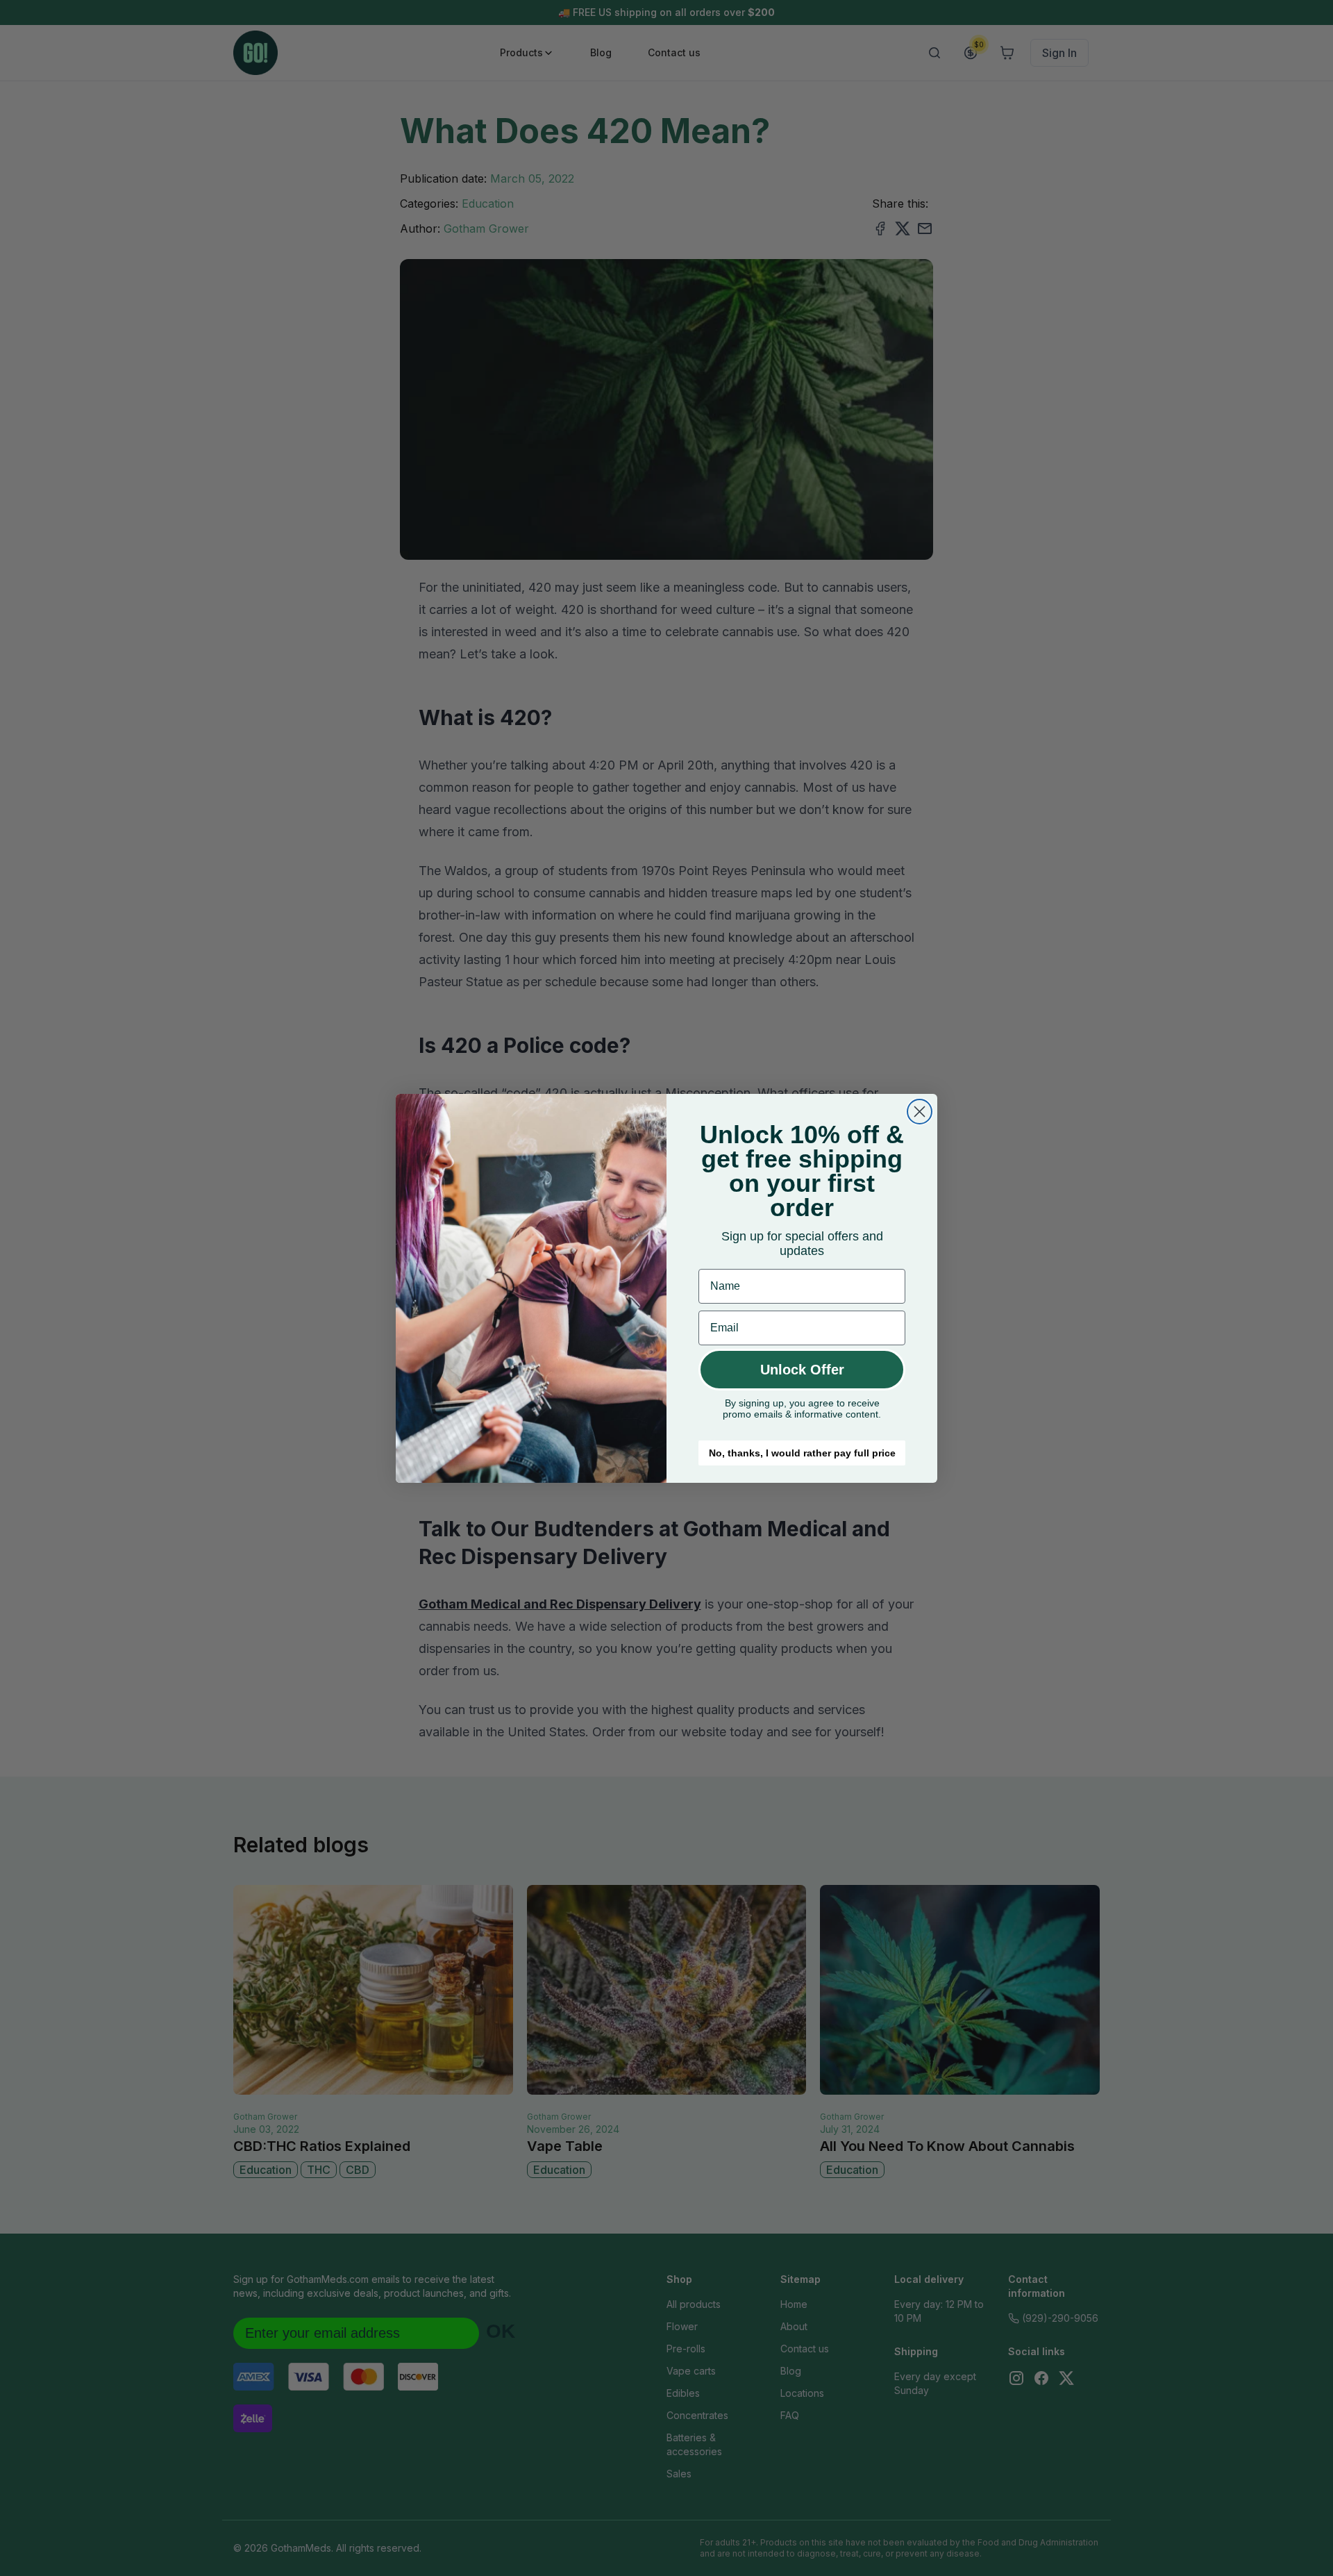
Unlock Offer (802, 1370)
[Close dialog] (920, 1112)
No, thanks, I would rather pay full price (802, 1453)
